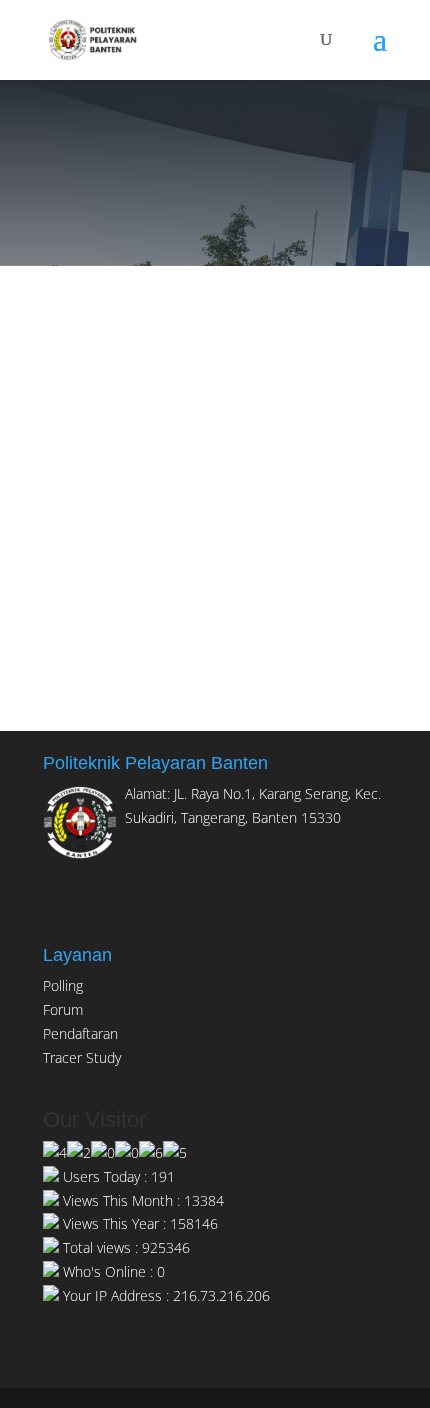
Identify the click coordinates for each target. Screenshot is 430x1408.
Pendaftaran (80, 1033)
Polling (63, 985)
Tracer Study (82, 1057)
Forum (63, 1009)
